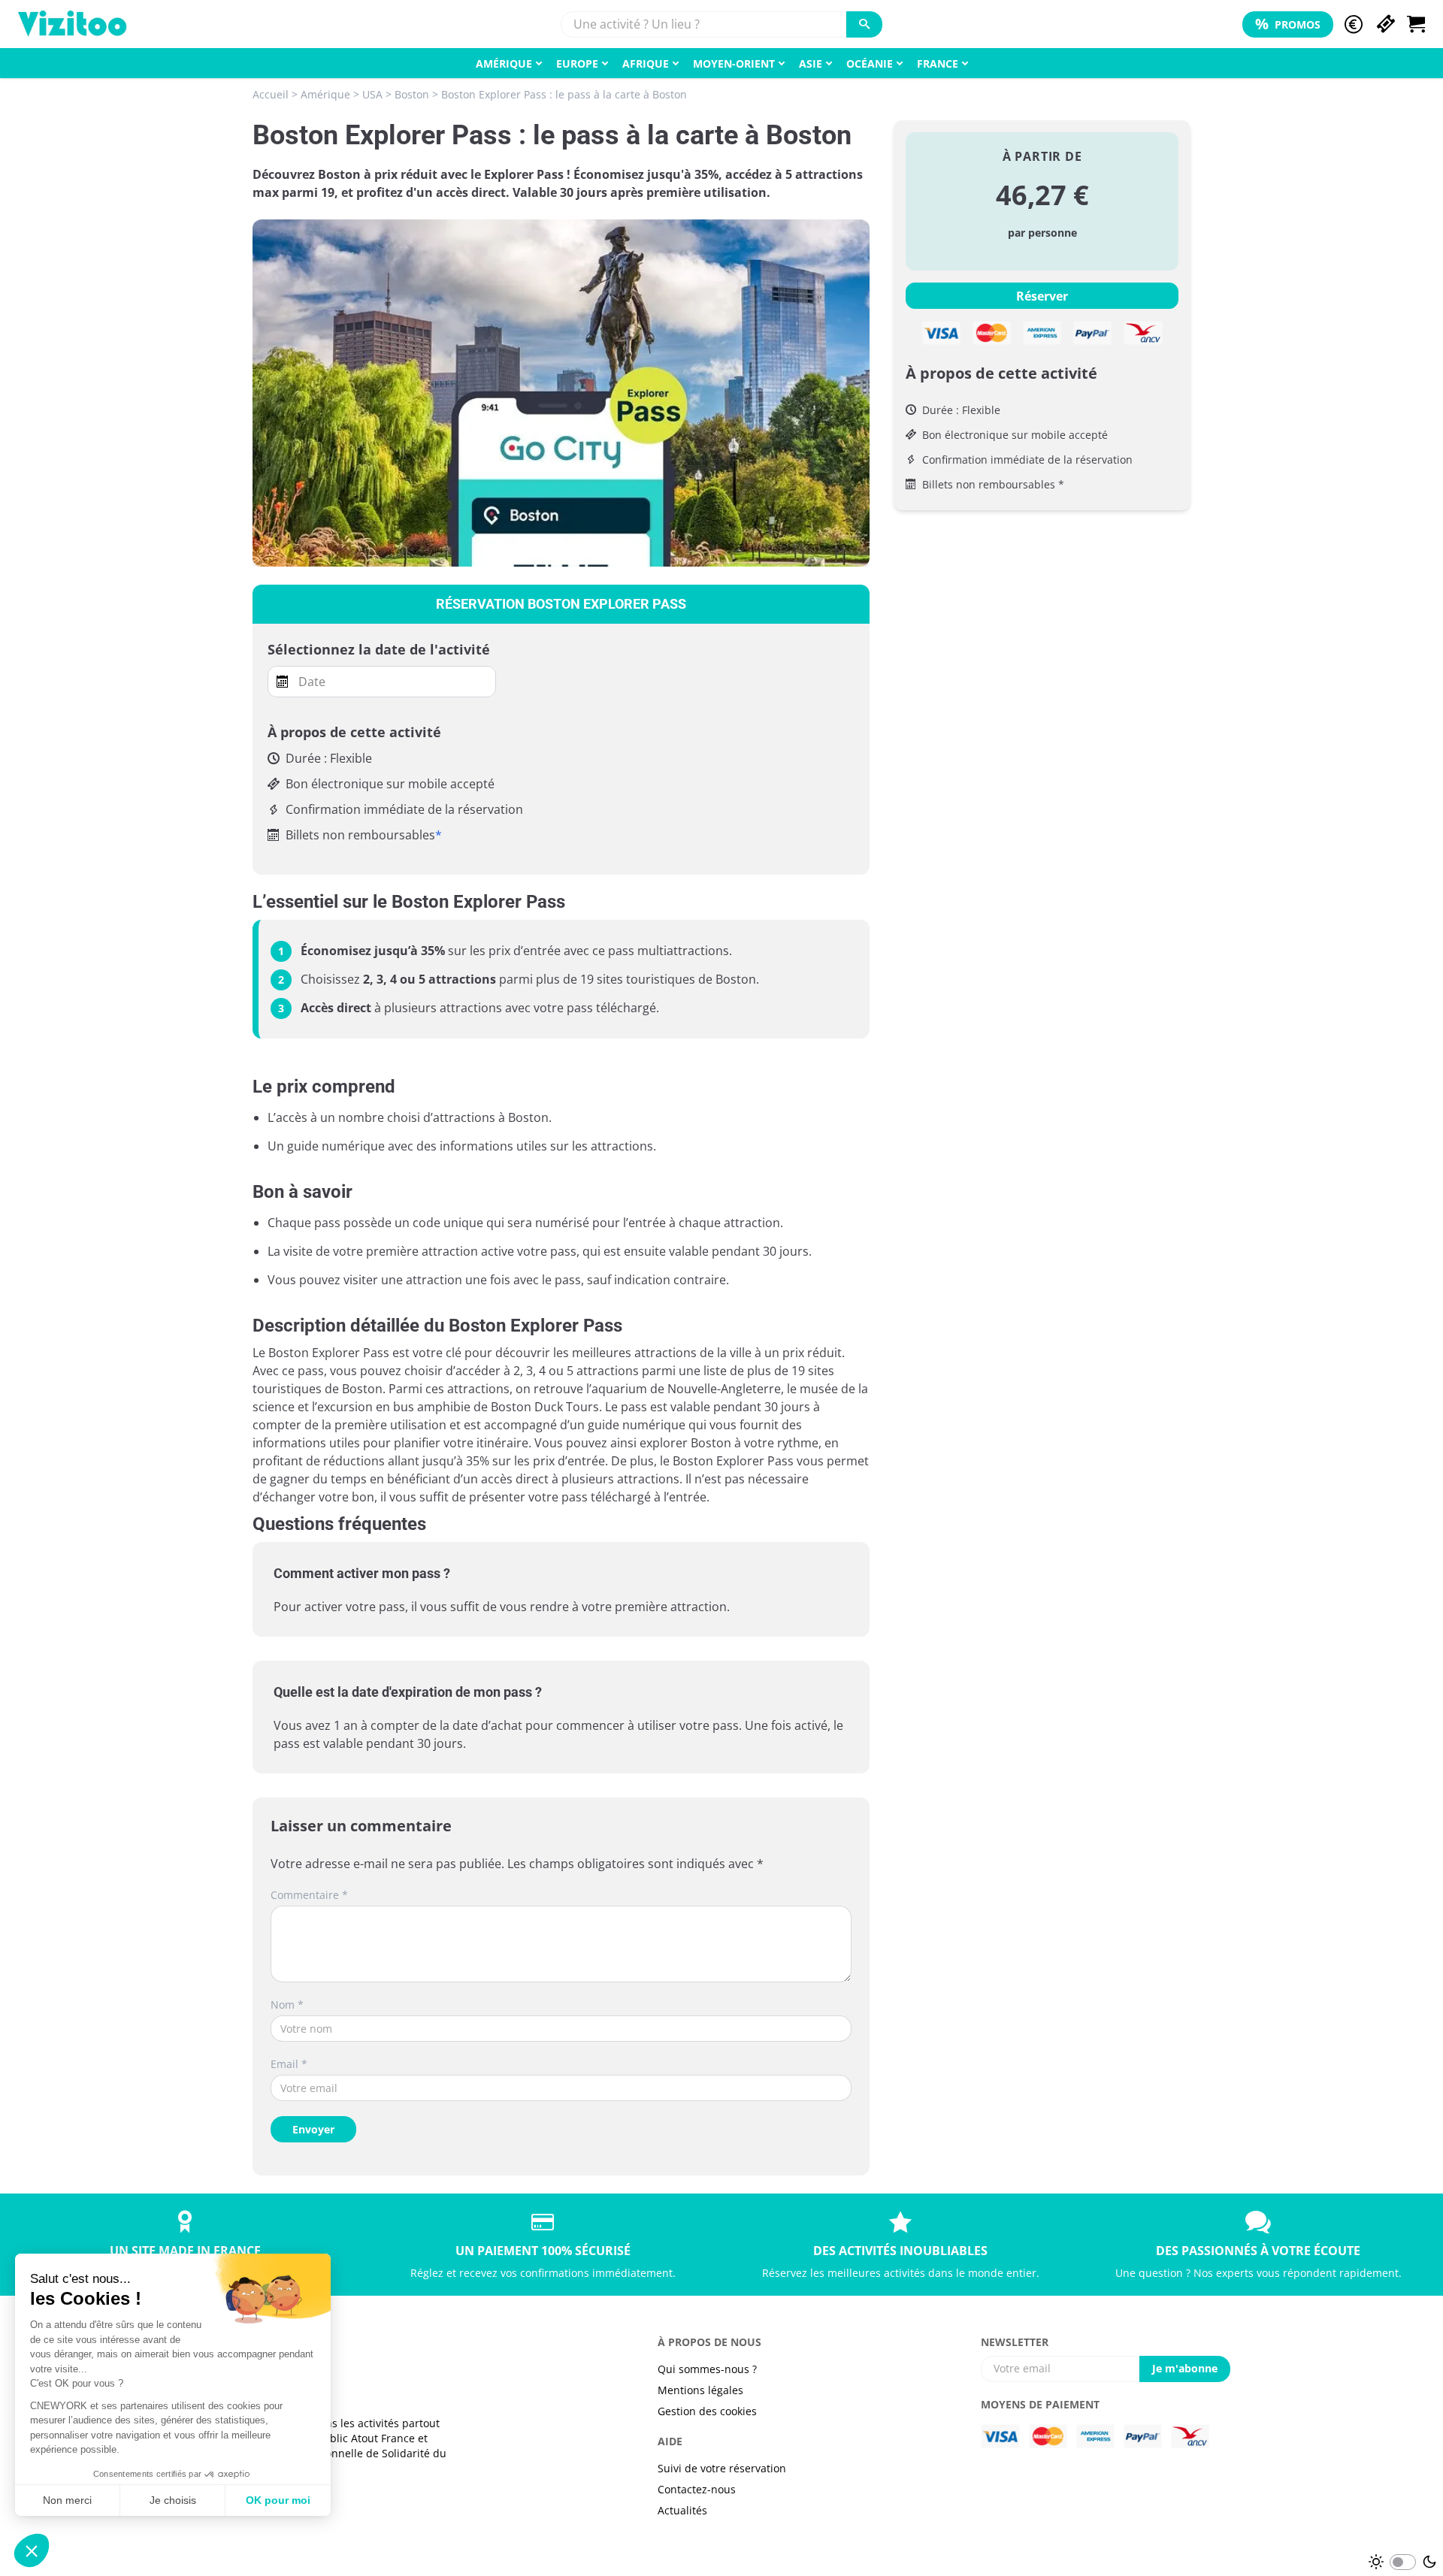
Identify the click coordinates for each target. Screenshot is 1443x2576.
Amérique (325, 94)
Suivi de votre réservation (722, 2468)
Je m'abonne (1185, 2368)
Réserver (1042, 296)
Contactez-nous (697, 2489)
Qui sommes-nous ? (707, 2369)
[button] (1354, 24)
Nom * (287, 2005)
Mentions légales (700, 2390)
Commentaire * (309, 1895)
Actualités (682, 2510)
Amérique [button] (504, 63)
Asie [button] (811, 63)
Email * (289, 2064)
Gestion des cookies (707, 2411)
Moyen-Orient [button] (734, 63)
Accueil (271, 94)
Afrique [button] (646, 63)
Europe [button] (577, 63)
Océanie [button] (870, 63)
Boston (412, 94)
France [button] (938, 63)
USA (372, 94)
